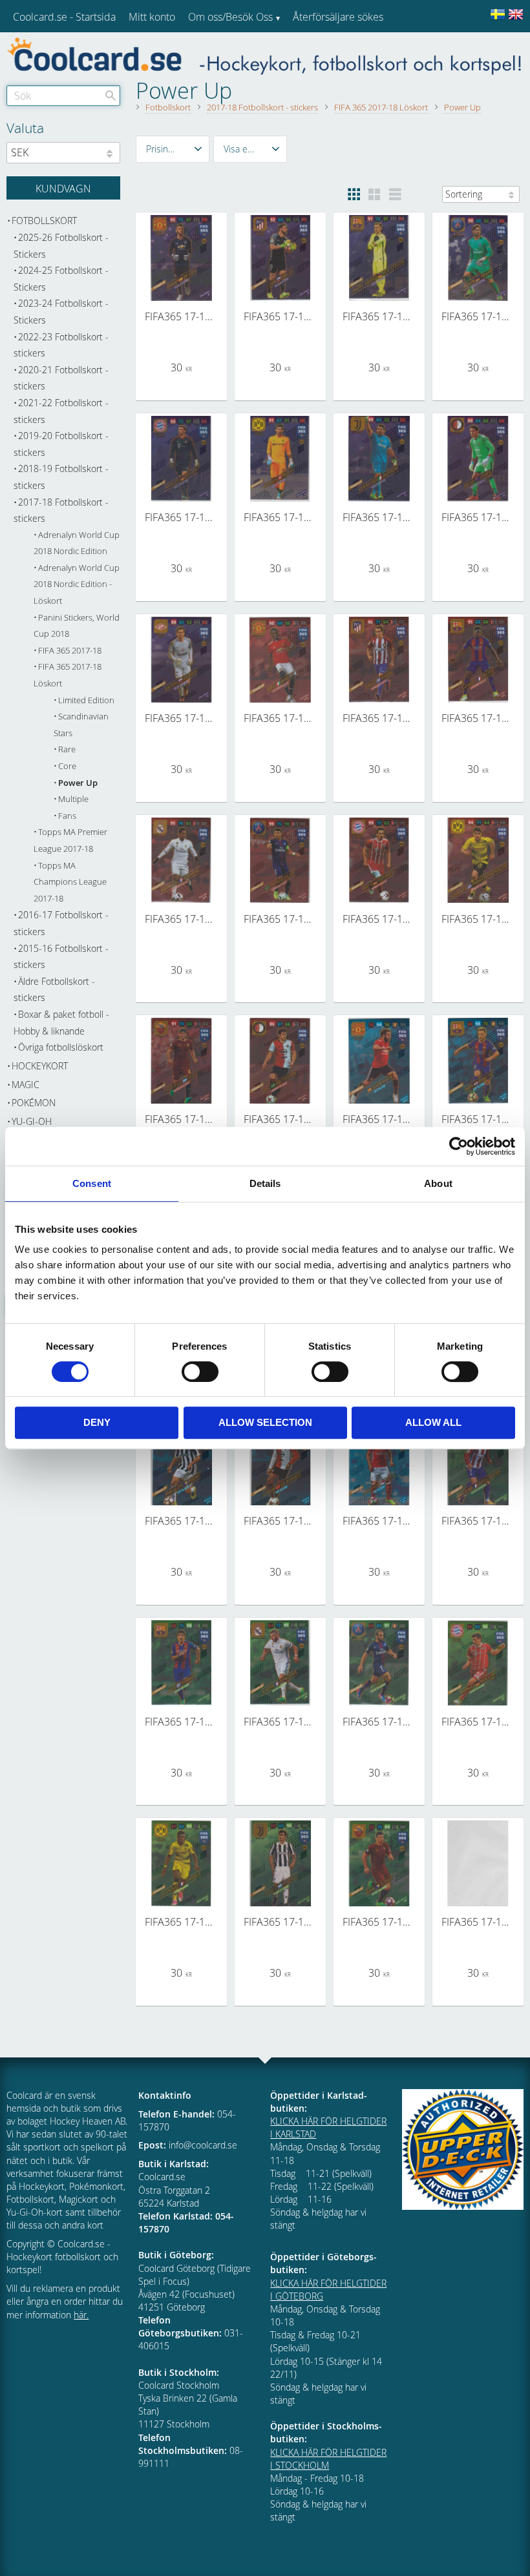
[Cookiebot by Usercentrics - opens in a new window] (459, 1146)
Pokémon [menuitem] (34, 1103)
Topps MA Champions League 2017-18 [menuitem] (70, 882)
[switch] (200, 1372)
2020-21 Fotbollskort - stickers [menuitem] (61, 378)
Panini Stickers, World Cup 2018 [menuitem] (77, 626)
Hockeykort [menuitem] (40, 1066)
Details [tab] (265, 1183)
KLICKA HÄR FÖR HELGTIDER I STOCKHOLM (328, 2459)
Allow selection (265, 1422)
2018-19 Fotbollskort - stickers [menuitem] (61, 477)
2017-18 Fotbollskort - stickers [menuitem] (61, 510)
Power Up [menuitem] (78, 783)
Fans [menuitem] (67, 816)
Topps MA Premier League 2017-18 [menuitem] (70, 840)
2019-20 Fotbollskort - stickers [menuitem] (61, 444)
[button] (173, 149)
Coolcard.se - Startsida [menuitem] (64, 17)
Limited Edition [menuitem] (86, 700)
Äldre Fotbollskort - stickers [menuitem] (54, 990)
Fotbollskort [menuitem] (44, 221)
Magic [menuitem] (26, 1085)
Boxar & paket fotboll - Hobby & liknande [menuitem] (61, 1023)
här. (81, 2315)
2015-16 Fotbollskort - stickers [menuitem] (61, 957)
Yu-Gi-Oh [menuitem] (32, 1121)
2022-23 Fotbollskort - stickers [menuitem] (61, 345)
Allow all (433, 1422)
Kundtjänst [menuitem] (317, 50)
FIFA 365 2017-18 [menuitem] (70, 651)
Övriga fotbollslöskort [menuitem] (61, 1047)
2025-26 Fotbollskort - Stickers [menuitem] (61, 246)
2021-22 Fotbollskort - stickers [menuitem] (61, 411)
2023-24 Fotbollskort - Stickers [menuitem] (61, 312)
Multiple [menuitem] (73, 799)
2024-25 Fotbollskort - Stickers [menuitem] (61, 279)
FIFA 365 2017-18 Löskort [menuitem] (68, 675)
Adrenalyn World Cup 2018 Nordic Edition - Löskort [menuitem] (77, 584)
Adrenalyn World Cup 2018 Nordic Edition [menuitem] (77, 543)
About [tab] (438, 1183)
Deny (97, 1422)
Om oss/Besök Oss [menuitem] (230, 17)
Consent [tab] (92, 1183)
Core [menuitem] (67, 766)
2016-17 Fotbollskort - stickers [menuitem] (61, 923)
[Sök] (111, 96)
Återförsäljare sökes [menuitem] (338, 17)
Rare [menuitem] (67, 749)
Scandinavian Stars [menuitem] (81, 725)
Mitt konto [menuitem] (152, 17)
